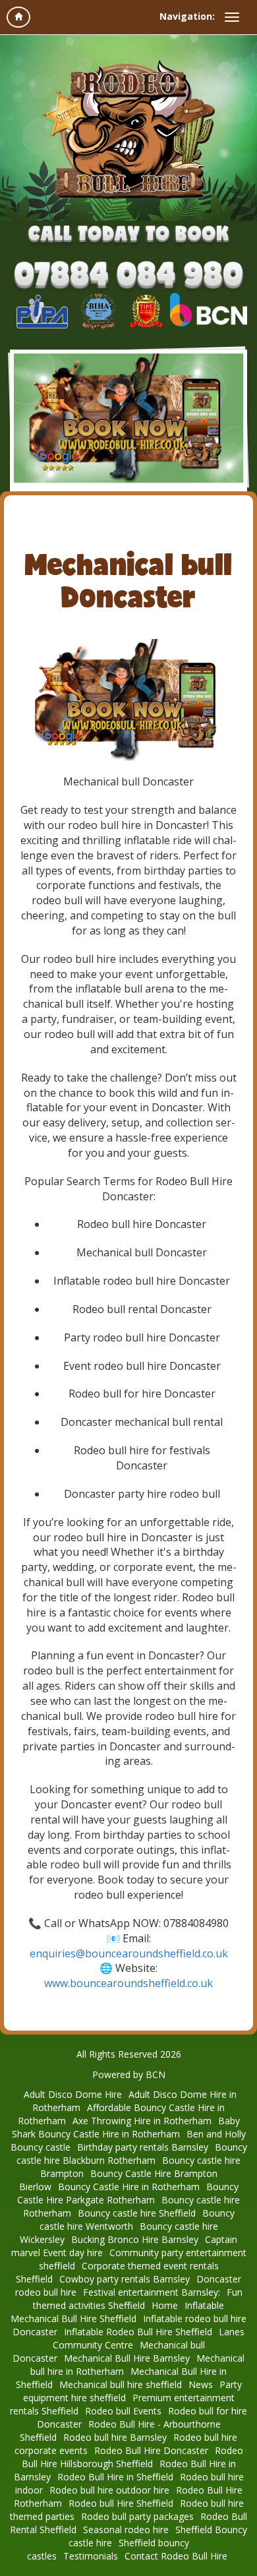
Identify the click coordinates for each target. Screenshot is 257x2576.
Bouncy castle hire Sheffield (137, 2213)
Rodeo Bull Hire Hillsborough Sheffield (132, 2457)
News (201, 2384)
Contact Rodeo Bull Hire (176, 2556)
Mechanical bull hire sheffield (121, 2384)
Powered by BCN (129, 2074)
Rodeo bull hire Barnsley (115, 2437)
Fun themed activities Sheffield (138, 2299)
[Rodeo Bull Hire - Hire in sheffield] (128, 129)
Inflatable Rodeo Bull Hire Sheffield (138, 2332)
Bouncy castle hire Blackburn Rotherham (132, 2154)
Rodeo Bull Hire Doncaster (151, 2450)
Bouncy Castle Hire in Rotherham (129, 2187)
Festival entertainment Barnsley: (152, 2292)
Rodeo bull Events (123, 2411)
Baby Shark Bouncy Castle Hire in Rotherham (126, 2127)
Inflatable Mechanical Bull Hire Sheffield (117, 2312)
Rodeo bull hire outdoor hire (109, 2490)
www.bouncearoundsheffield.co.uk (128, 1983)
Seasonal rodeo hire (126, 2530)
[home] (18, 17)
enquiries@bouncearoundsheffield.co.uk (129, 1953)
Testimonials (91, 2556)
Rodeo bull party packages (137, 2516)
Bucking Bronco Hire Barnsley (135, 2239)
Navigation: (187, 16)
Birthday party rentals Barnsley (143, 2147)
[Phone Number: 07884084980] (128, 277)
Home (165, 2305)
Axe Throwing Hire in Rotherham (142, 2121)
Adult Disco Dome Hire (73, 2094)
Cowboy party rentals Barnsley (125, 2279)
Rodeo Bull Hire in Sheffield (115, 2477)
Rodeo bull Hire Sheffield (121, 2503)
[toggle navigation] (232, 17)
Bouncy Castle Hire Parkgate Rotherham (128, 2193)
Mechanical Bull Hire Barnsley (127, 2358)
